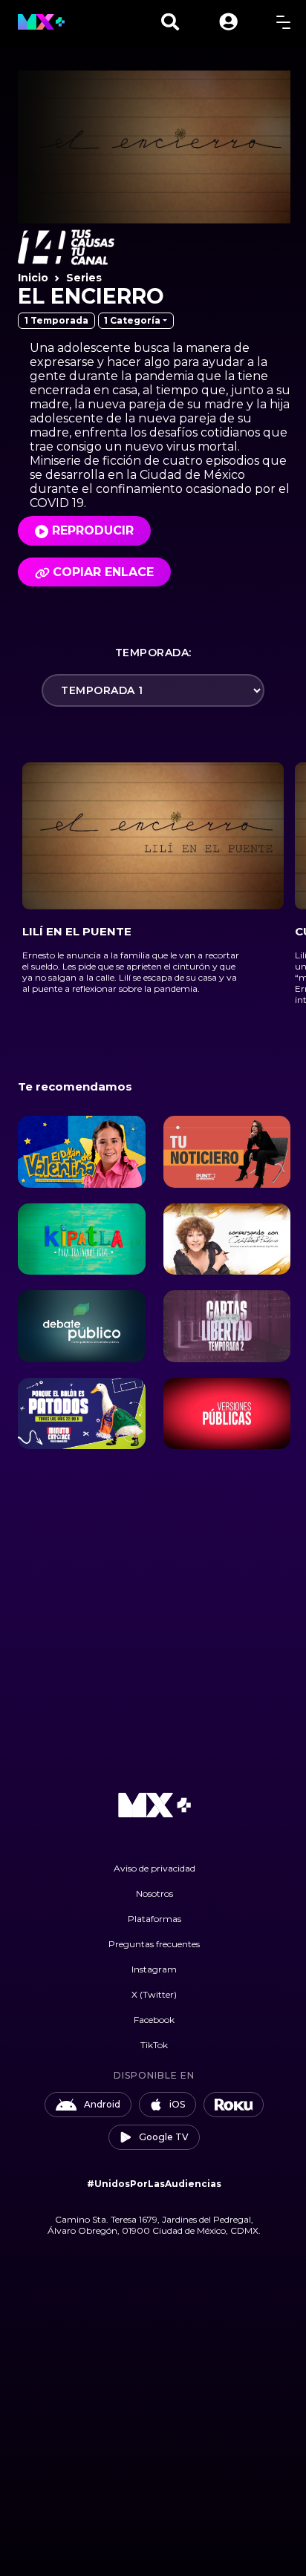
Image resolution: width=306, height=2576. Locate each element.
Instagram (154, 1969)
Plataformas (154, 1919)
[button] (228, 22)
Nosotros (154, 1893)
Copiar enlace (103, 572)
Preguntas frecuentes (154, 1944)
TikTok (154, 2045)
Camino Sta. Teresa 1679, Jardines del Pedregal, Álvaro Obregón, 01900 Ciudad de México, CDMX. (154, 2225)
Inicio (33, 278)
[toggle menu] (283, 22)
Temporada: (153, 653)
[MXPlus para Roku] (234, 2105)
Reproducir (93, 530)
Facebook (154, 2020)
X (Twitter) (154, 1994)
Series (84, 278)
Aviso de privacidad (154, 1868)
